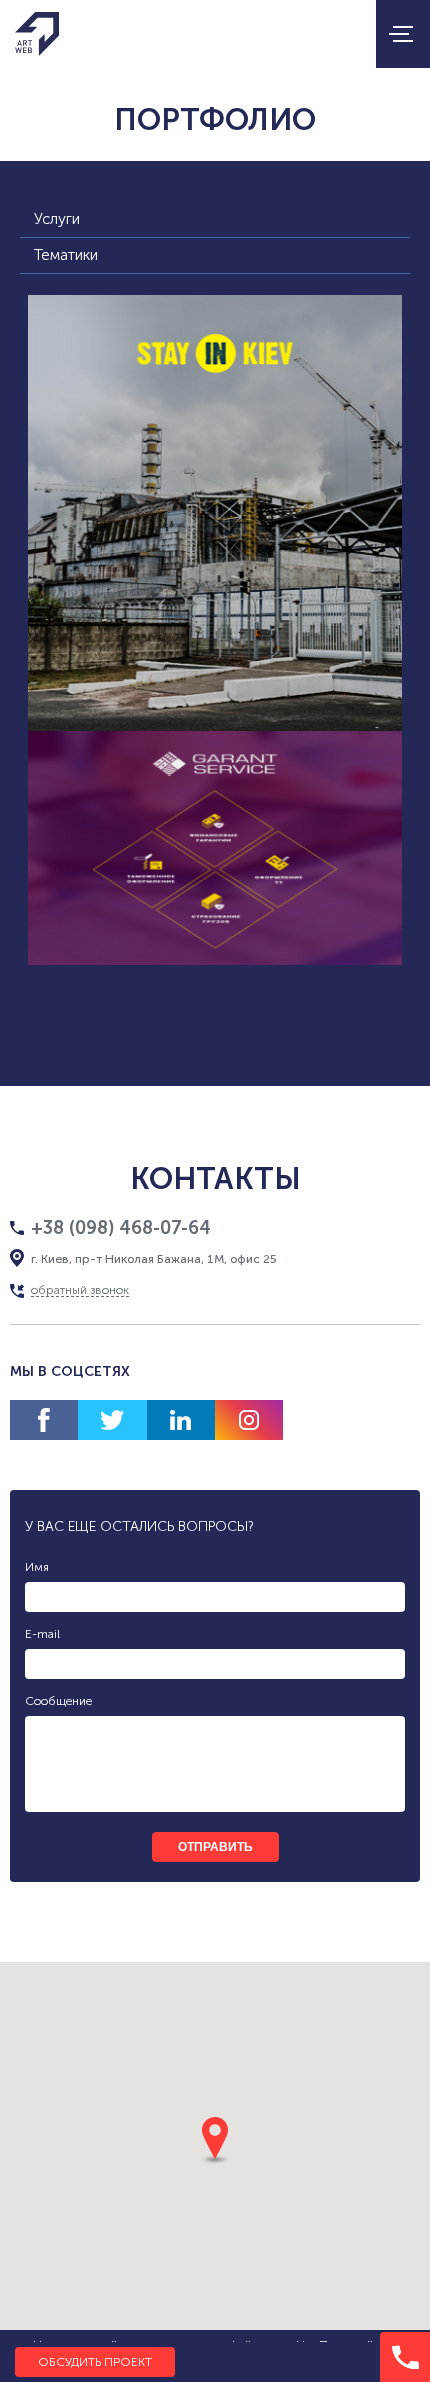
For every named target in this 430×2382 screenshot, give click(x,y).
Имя (37, 1567)
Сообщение (58, 1701)
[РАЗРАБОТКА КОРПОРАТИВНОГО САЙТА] (215, 848)
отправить (215, 1847)
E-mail (42, 1634)
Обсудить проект (95, 2362)
